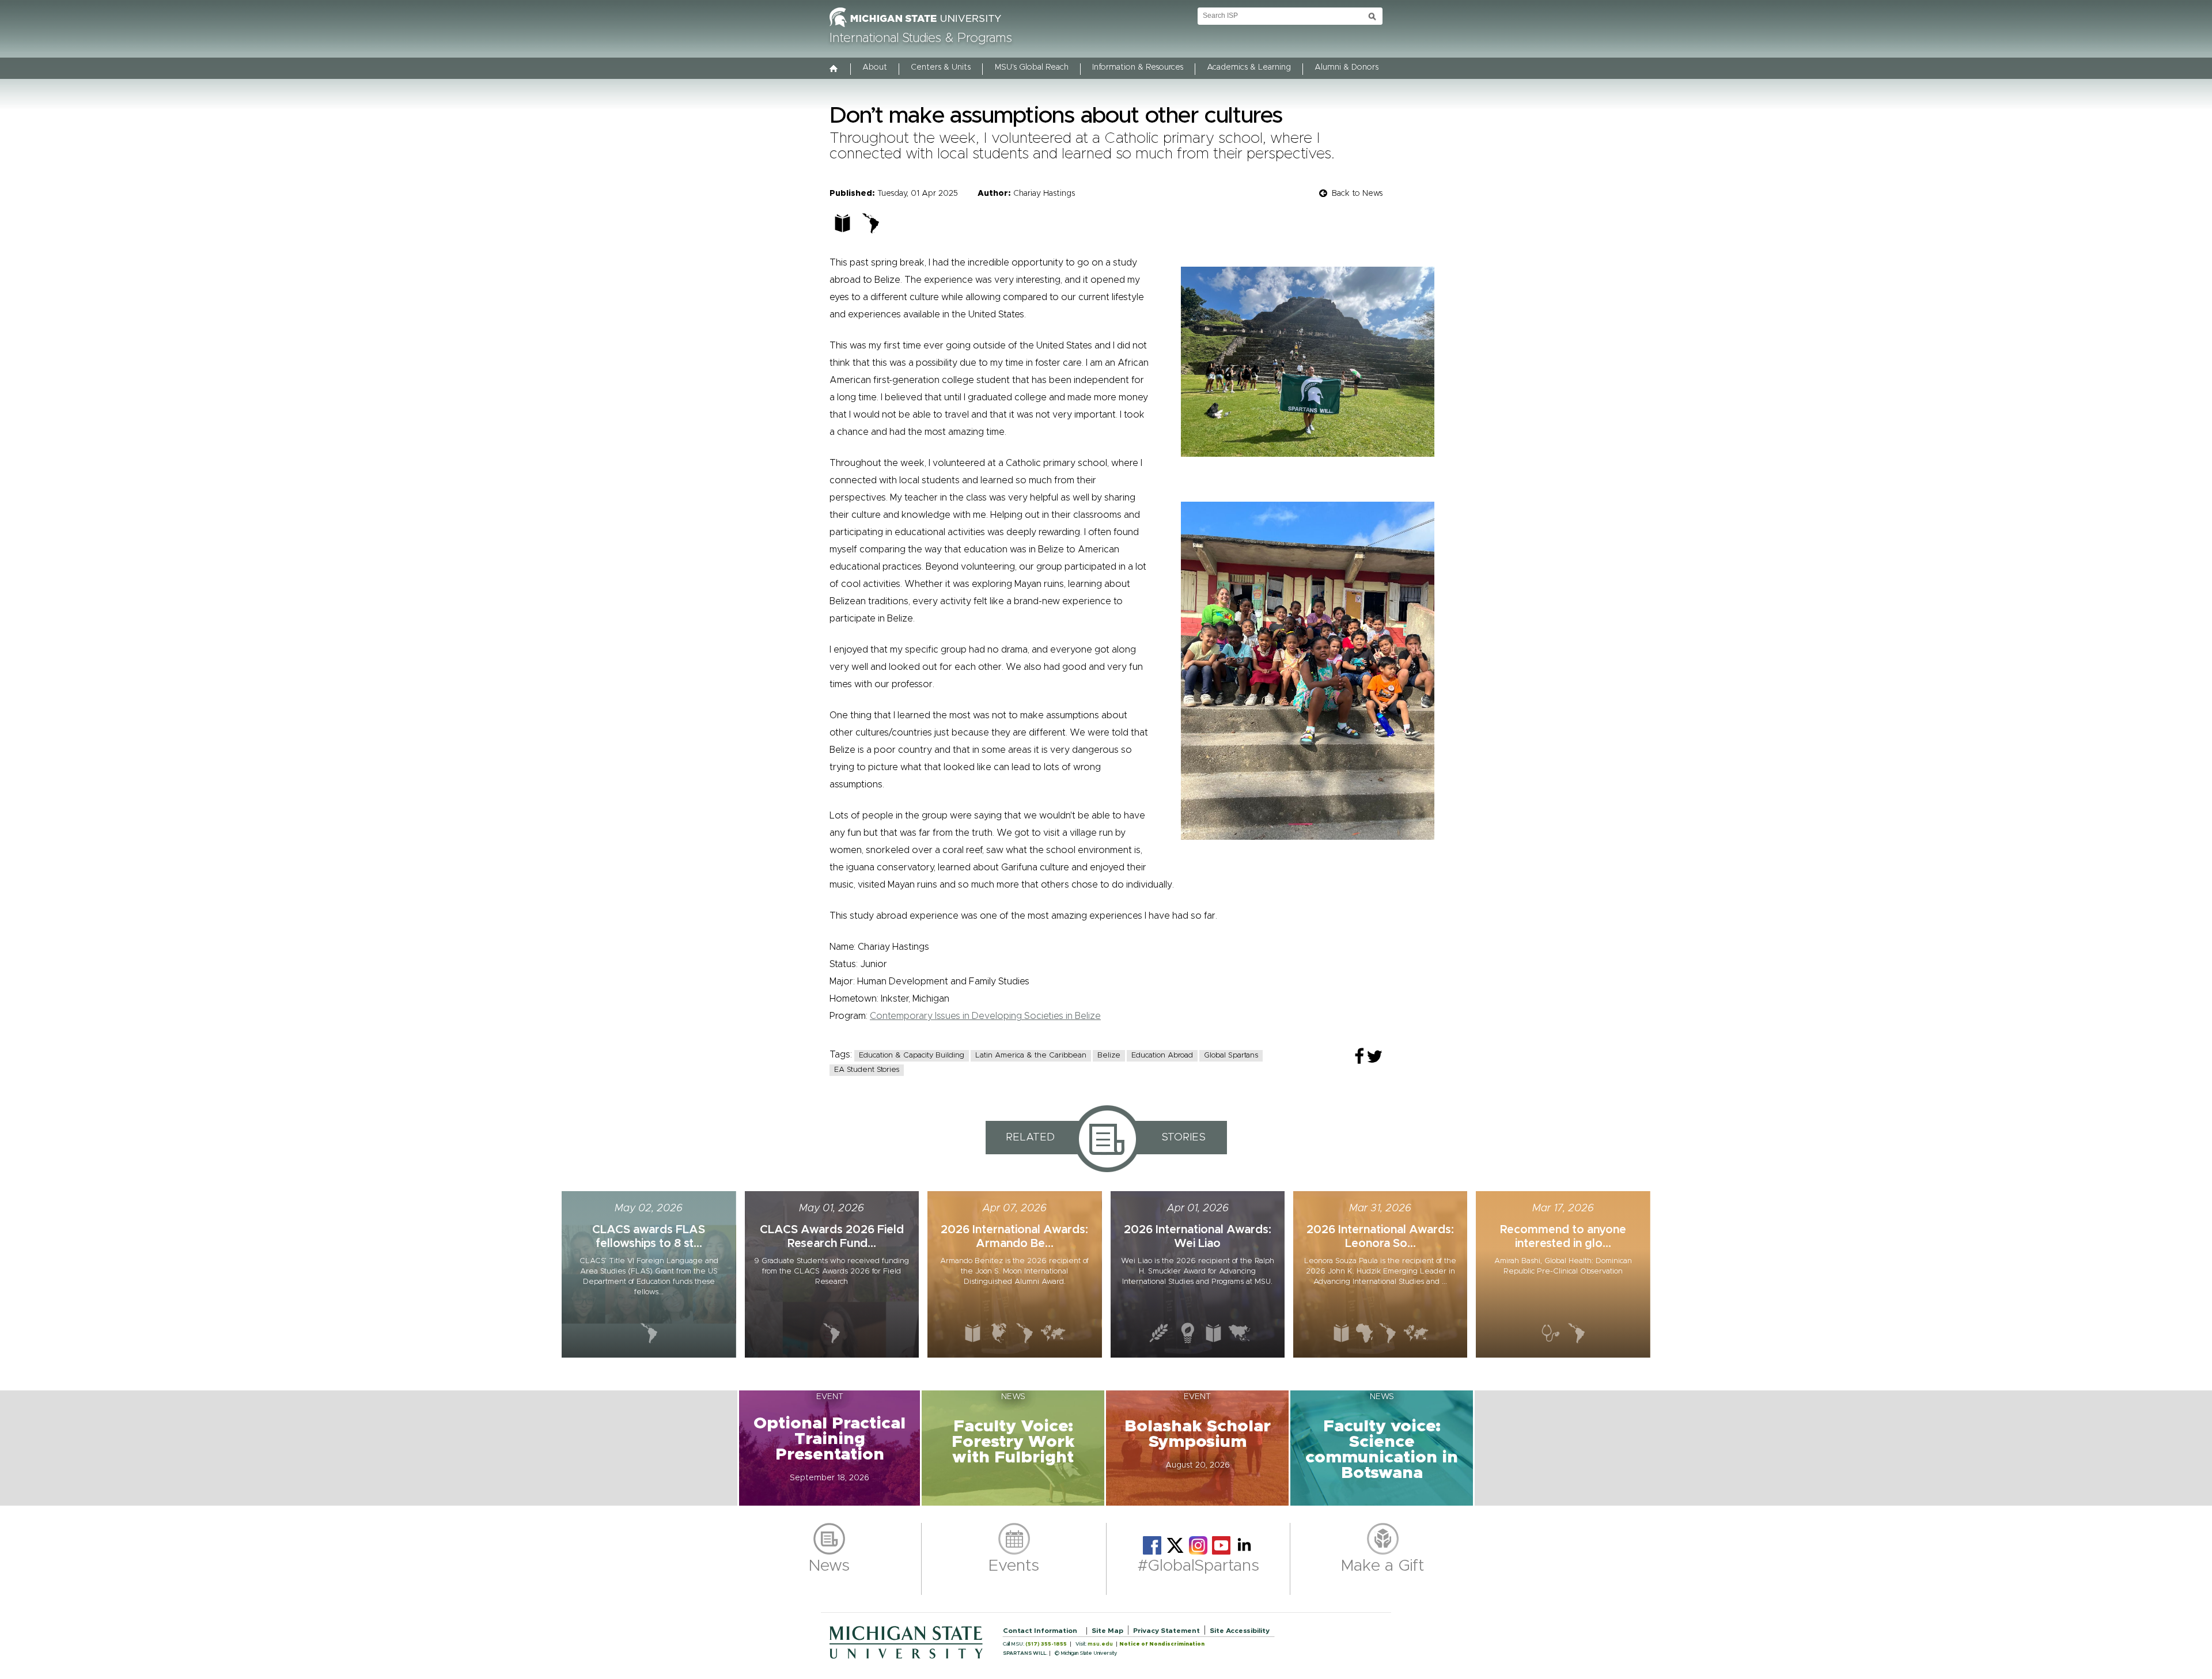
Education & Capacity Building (912, 1055)
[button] (829, 1448)
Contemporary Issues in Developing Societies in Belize (985, 1016)
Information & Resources (1138, 67)
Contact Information (1040, 1631)
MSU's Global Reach (1032, 67)
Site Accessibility (1240, 1631)
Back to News (1357, 194)
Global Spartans (1231, 1055)
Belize (1109, 1055)
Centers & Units (941, 67)
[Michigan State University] (915, 28)
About (875, 67)
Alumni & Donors (1346, 67)
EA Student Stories (867, 1070)
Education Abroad (1162, 1055)
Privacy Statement (1166, 1631)
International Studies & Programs (921, 39)
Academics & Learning (1249, 67)
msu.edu (1100, 1644)
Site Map (1107, 1631)
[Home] (834, 70)
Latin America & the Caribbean (1031, 1055)
